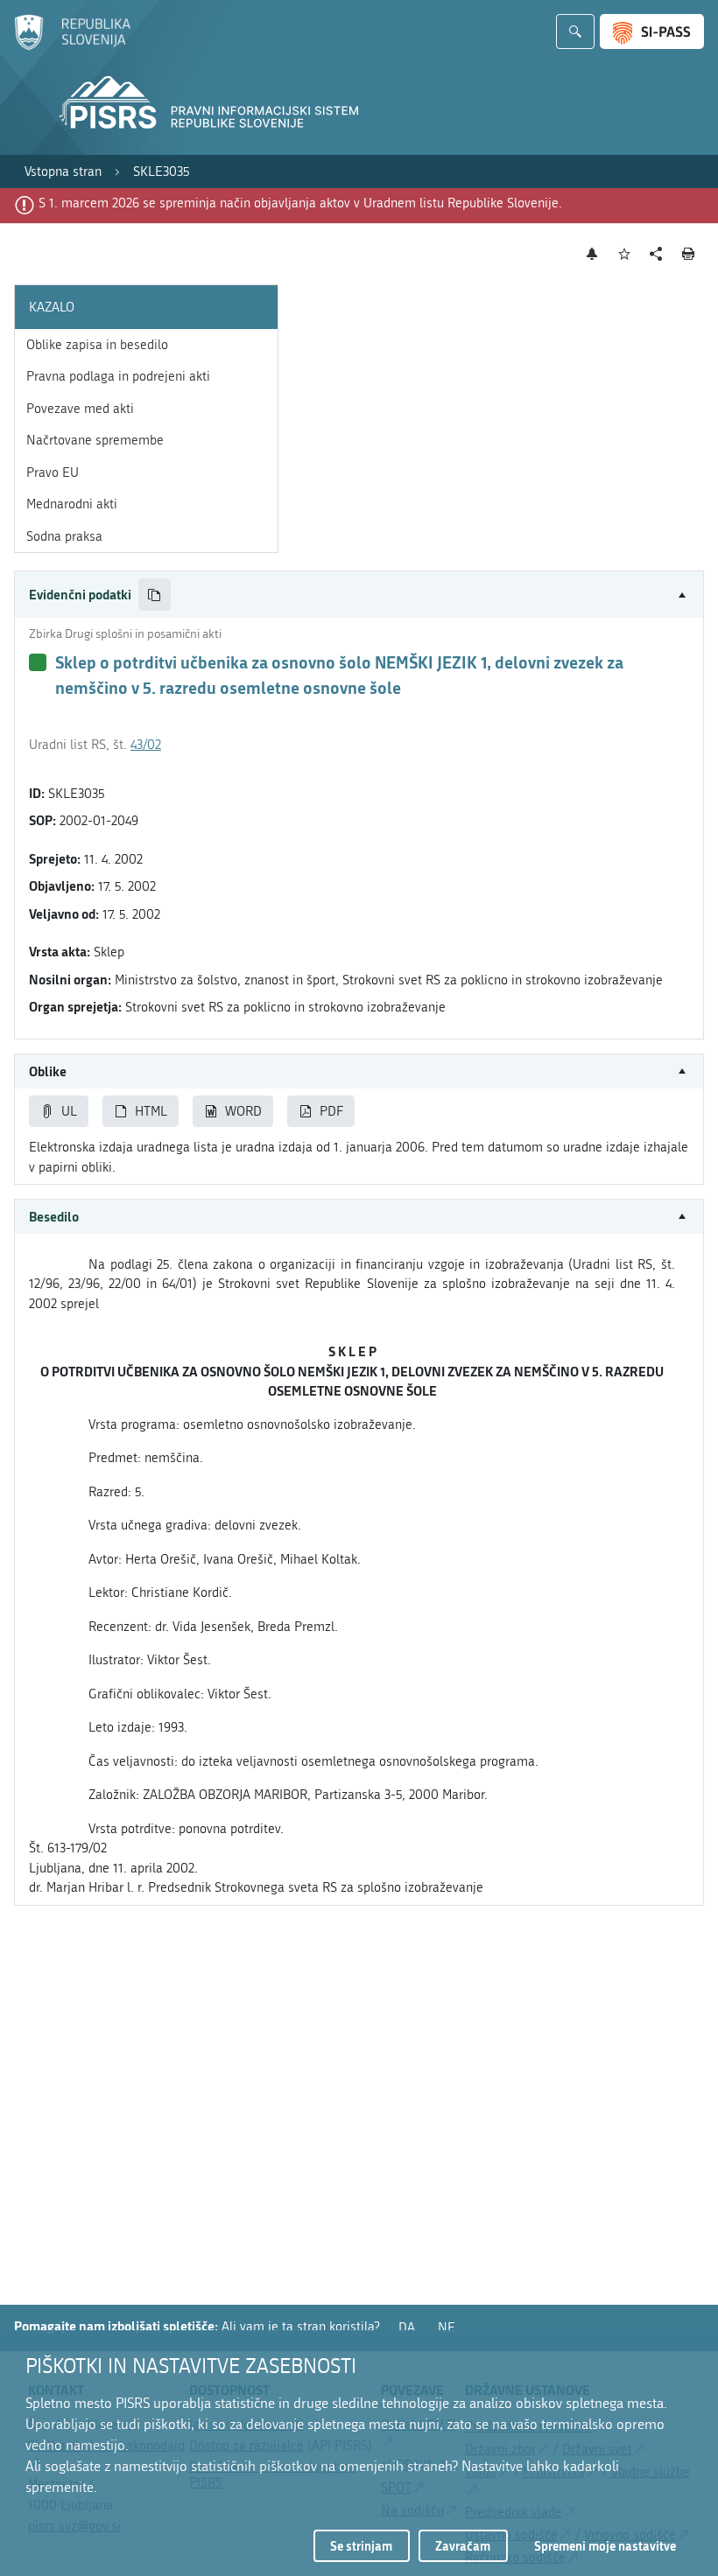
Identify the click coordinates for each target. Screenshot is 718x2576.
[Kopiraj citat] (155, 595)
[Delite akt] (656, 254)
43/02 (146, 745)
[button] (359, 595)
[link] (63, 172)
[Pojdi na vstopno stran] (72, 46)
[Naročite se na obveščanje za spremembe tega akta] (592, 254)
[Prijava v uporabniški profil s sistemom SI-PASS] (652, 31)
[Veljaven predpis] (38, 662)
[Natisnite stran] (689, 254)
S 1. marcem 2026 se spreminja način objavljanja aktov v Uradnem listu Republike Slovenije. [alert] (300, 203)
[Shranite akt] (625, 254)
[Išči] (575, 31)
